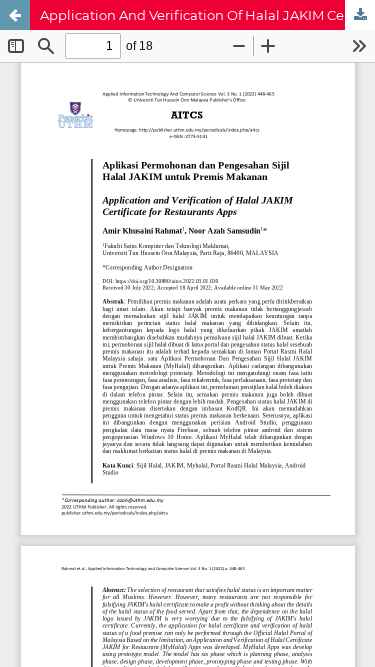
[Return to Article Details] (15, 15)
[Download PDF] (360, 15)
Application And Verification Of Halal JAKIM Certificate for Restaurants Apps (207, 15)
